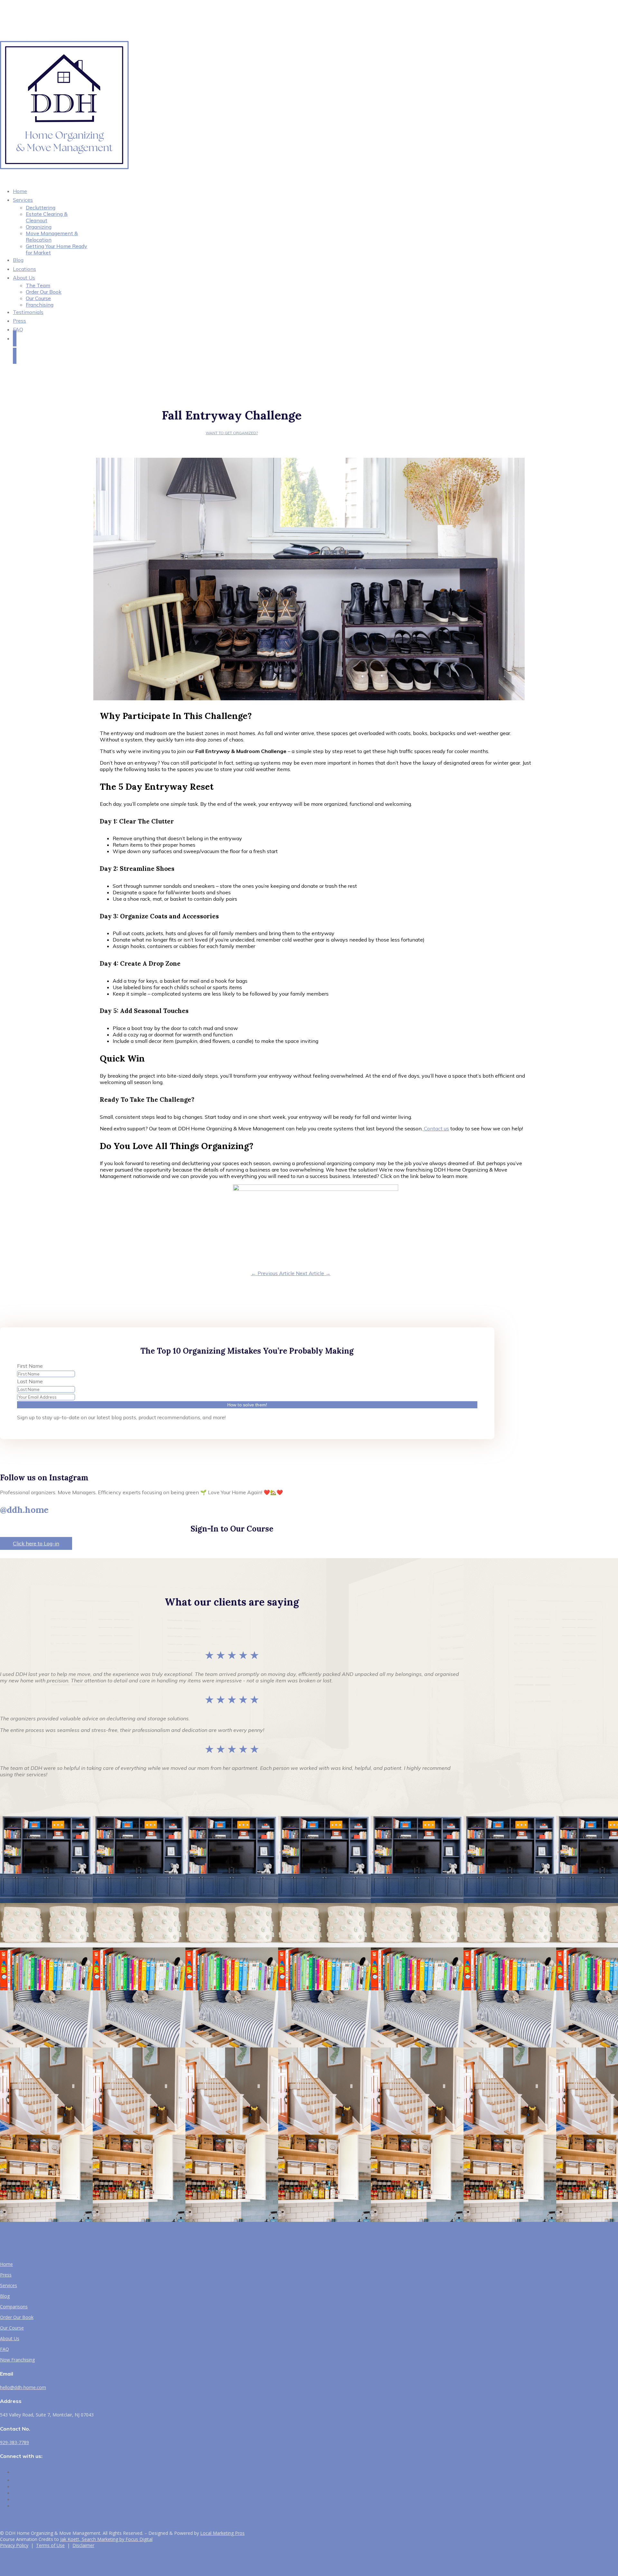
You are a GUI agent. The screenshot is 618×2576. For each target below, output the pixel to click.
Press (6, 2275)
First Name (30, 1366)
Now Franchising (17, 2360)
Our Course (38, 298)
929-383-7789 (14, 2442)
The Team (38, 285)
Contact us (436, 1128)
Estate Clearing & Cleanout (47, 217)
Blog (5, 2296)
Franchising (40, 305)
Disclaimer (83, 2545)
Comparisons (14, 2307)
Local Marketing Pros (222, 2533)
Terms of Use (50, 2545)
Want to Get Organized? (232, 433)
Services (23, 200)
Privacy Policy (14, 2545)
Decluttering (41, 207)
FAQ (18, 329)
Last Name (30, 1381)
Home (6, 2264)
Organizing (39, 227)
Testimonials (28, 312)
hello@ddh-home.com (23, 2387)
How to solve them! (247, 1405)
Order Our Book (44, 292)
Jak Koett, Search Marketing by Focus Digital (106, 2539)
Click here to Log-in (36, 1543)
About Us (24, 278)
